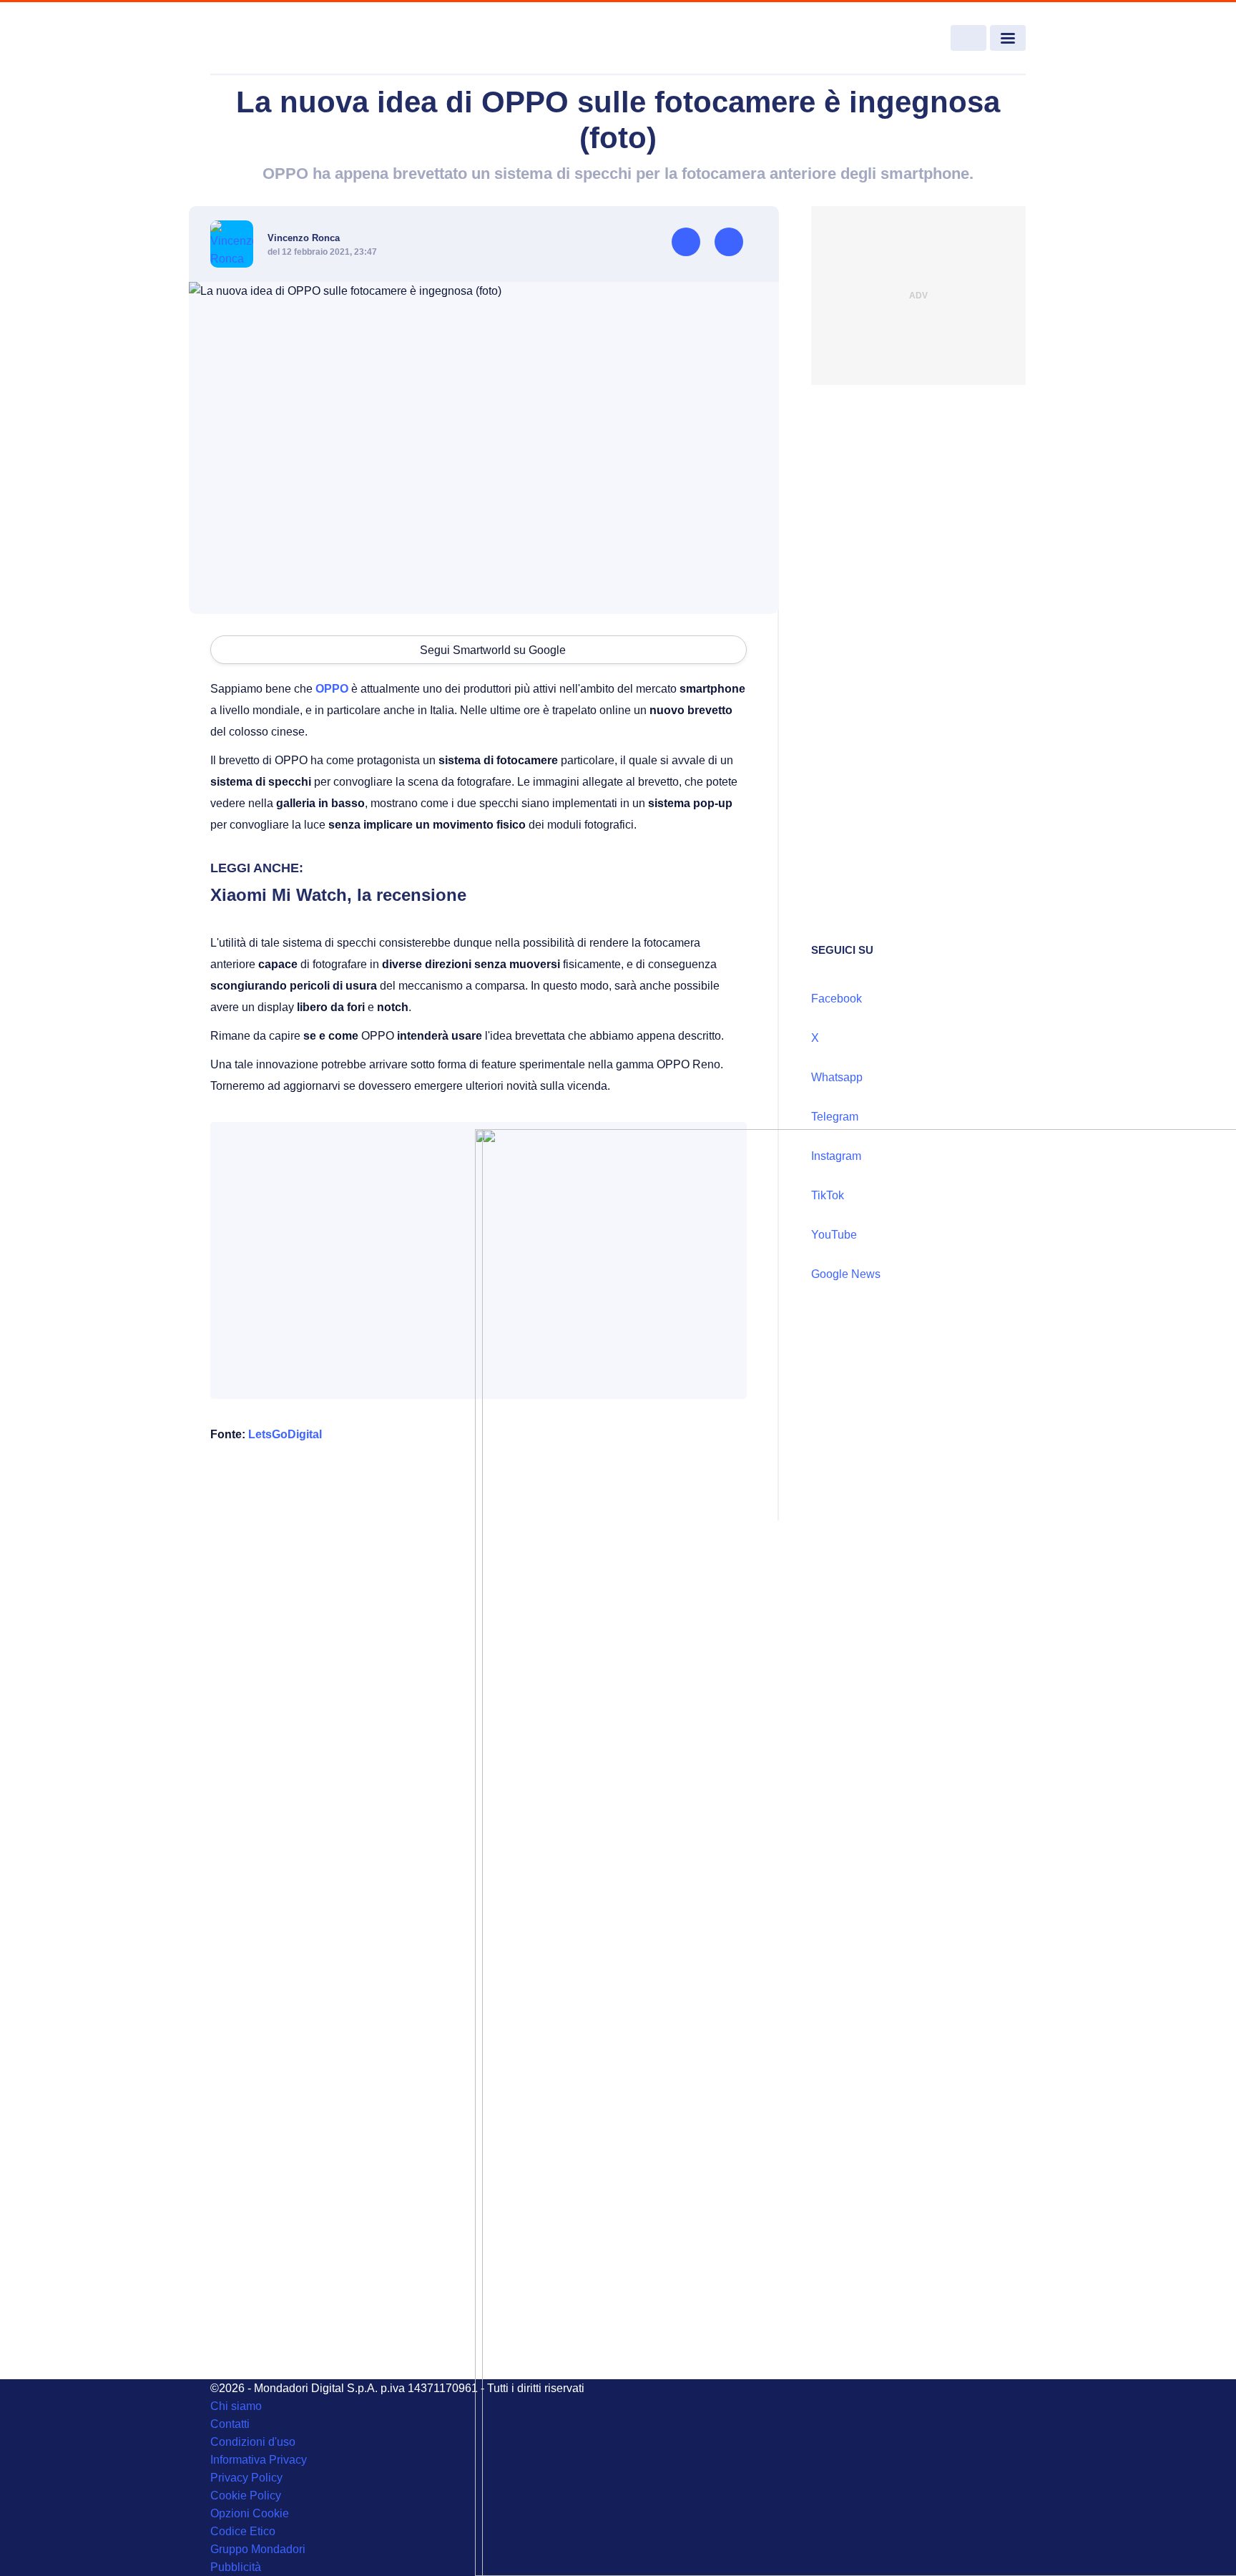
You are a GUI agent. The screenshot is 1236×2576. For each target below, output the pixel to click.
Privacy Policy (246, 2478)
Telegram (835, 1117)
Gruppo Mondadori (258, 2549)
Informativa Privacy (259, 2460)
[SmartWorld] (293, 39)
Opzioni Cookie (250, 2513)
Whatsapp (837, 1077)
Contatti (230, 2424)
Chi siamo (236, 2406)
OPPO (332, 689)
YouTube (834, 1235)
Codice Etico (243, 2531)
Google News (846, 1274)
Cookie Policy (246, 2495)
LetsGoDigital (285, 1434)
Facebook (837, 999)
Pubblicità (236, 2567)
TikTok (828, 1195)
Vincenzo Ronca (304, 238)
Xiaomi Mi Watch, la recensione (338, 895)
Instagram (836, 1156)
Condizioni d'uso (253, 2442)
